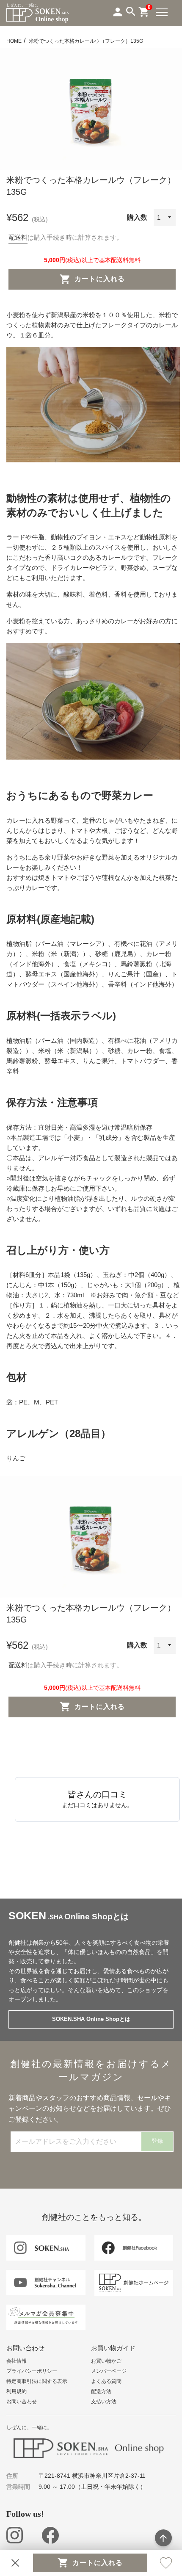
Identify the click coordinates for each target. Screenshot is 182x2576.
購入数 (137, 217)
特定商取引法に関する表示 (37, 2381)
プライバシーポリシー (32, 2371)
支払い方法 (104, 2402)
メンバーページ (109, 2371)
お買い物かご (106, 2361)
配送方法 (101, 2391)
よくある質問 (106, 2381)
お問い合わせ (22, 2402)
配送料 (18, 237)
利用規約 (17, 2391)
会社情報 (17, 2361)
